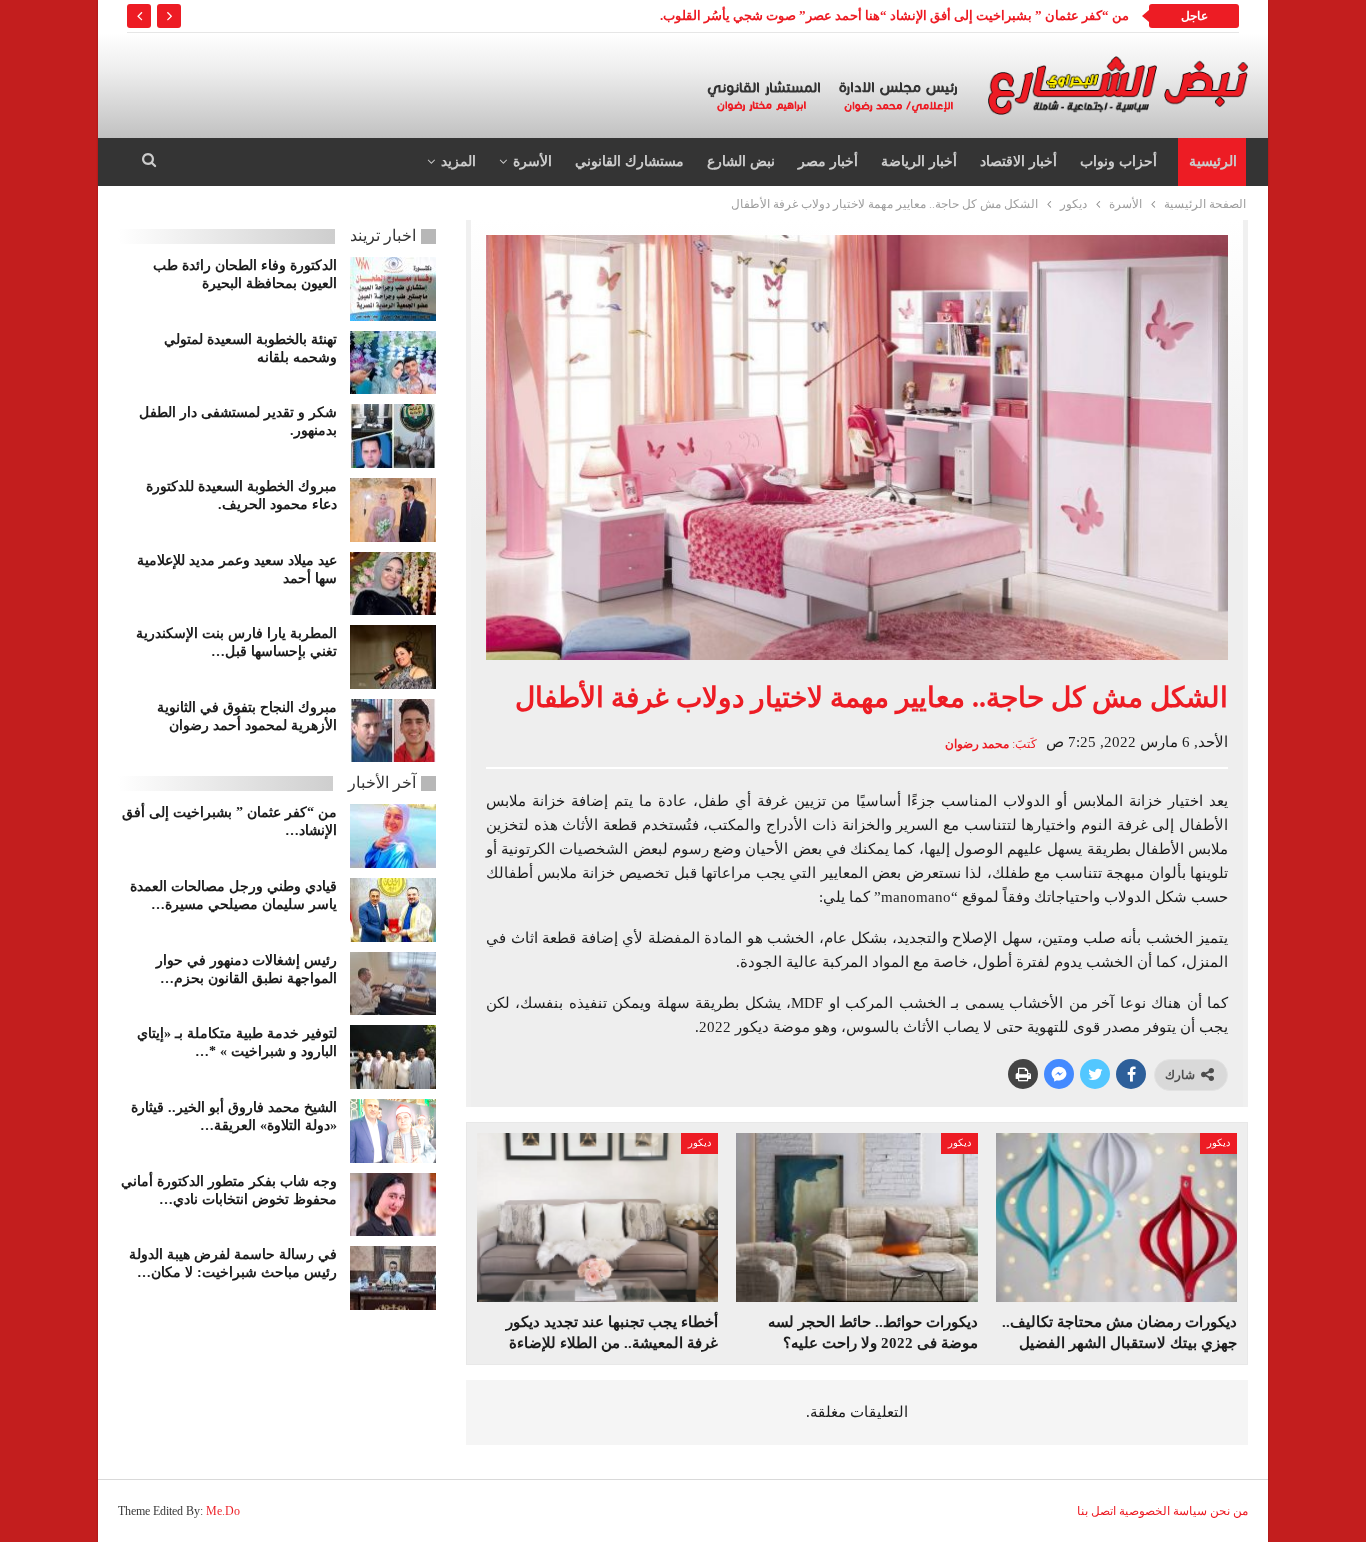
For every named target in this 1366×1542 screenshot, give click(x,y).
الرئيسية (1213, 161)
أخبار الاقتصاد (1018, 161)
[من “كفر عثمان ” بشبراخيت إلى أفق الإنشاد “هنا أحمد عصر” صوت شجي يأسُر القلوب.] (393, 836)
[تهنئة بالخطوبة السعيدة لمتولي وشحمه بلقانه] (393, 363)
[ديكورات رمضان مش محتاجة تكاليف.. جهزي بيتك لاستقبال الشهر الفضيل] (1116, 1217)
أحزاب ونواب (1118, 161)
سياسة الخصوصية (1163, 1511)
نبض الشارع (741, 161)
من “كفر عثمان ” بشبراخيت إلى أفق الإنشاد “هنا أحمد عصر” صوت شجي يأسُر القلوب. (894, 15)
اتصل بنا (1096, 1511)
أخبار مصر (828, 161)
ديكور (1218, 1142)
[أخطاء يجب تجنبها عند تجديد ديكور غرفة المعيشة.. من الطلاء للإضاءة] (597, 1217)
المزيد (458, 161)
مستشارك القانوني (629, 161)
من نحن (1229, 1511)
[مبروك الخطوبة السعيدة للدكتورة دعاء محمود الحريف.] (393, 510)
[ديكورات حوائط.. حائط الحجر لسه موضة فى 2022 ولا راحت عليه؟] (856, 1217)
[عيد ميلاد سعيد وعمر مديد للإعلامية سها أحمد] (393, 584)
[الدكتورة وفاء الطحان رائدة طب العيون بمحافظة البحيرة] (393, 289)
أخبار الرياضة (919, 161)
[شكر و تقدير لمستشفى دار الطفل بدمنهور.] (393, 436)
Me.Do (223, 1511)
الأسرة (532, 161)
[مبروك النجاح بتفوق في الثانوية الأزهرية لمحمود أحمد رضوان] (393, 731)
